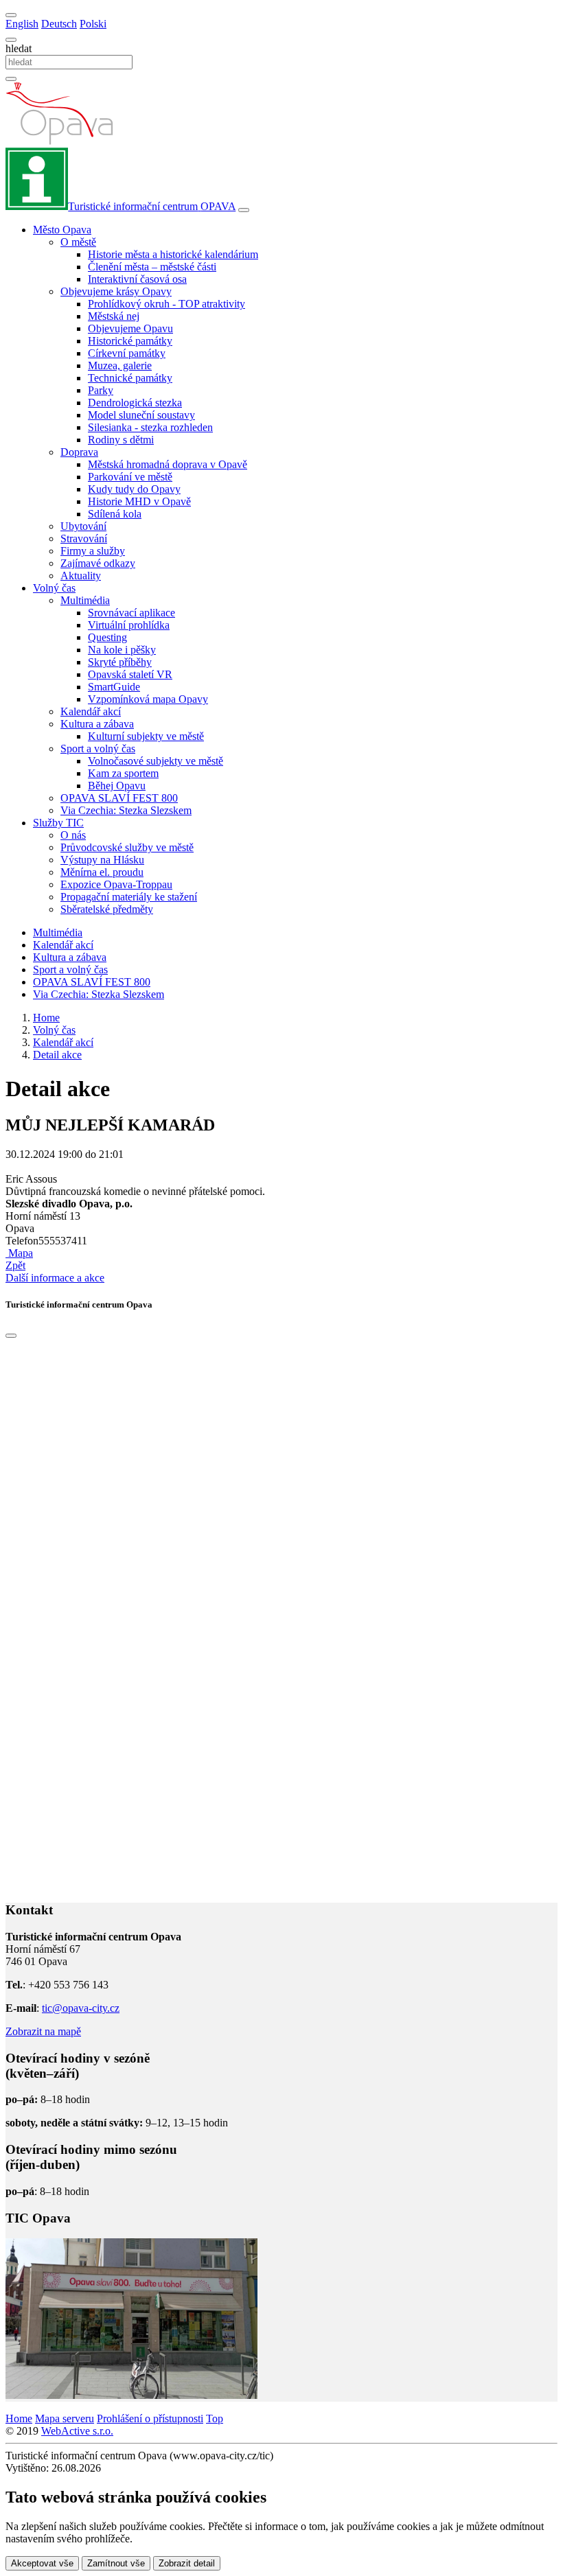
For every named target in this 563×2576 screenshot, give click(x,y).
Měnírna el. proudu (102, 872)
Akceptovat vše (42, 2563)
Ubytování (83, 526)
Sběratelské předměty (107, 909)
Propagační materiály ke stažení (129, 897)
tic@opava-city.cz (81, 2008)
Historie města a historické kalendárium (173, 254)
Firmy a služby (93, 551)
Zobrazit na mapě (43, 2031)
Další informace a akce (55, 1278)
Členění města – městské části (152, 267)
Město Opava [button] (62, 230)
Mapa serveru (65, 2418)
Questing (107, 637)
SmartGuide (114, 687)
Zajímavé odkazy (98, 563)
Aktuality (81, 576)
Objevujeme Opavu (130, 328)
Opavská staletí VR (130, 674)
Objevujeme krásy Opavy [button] (116, 291)
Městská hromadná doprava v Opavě (168, 464)
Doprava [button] (79, 452)
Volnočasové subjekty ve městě (156, 761)
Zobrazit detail (187, 2563)
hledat (19, 48)
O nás (73, 835)
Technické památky (130, 378)
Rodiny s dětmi (121, 440)
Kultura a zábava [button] (97, 724)
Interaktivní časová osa (137, 279)
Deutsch (59, 24)
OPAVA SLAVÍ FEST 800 (119, 798)
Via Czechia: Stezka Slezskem (126, 810)
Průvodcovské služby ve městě (127, 847)
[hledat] (11, 40)
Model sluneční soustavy (141, 415)
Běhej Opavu (117, 786)
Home (19, 2418)
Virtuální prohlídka (129, 625)
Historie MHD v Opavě (139, 501)
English (22, 24)
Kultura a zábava (70, 957)
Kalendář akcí (91, 711)
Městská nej (114, 316)
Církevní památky (127, 353)
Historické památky (130, 341)
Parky (101, 390)
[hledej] (11, 79)
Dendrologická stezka (135, 403)
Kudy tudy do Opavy (134, 489)
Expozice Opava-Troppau (116, 884)
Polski (93, 24)
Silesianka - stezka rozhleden (150, 427)
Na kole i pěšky (122, 650)
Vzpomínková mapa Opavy (148, 699)
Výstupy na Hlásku (102, 860)
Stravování (84, 538)
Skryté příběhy (120, 662)
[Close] (11, 1336)
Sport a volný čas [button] (98, 749)
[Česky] (11, 15)
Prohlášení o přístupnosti (150, 2418)
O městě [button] (78, 242)
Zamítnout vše (116, 2563)
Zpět (15, 1265)
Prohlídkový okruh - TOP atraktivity (166, 304)
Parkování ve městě (130, 477)
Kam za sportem (123, 773)
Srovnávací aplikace (131, 613)
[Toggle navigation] (244, 210)
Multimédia (58, 932)
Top (215, 2418)
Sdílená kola (115, 514)
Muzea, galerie (120, 365)
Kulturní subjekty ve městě (146, 736)
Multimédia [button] (85, 600)
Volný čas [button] (54, 588)
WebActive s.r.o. (77, 2431)
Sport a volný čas (70, 970)
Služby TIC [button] (58, 823)
